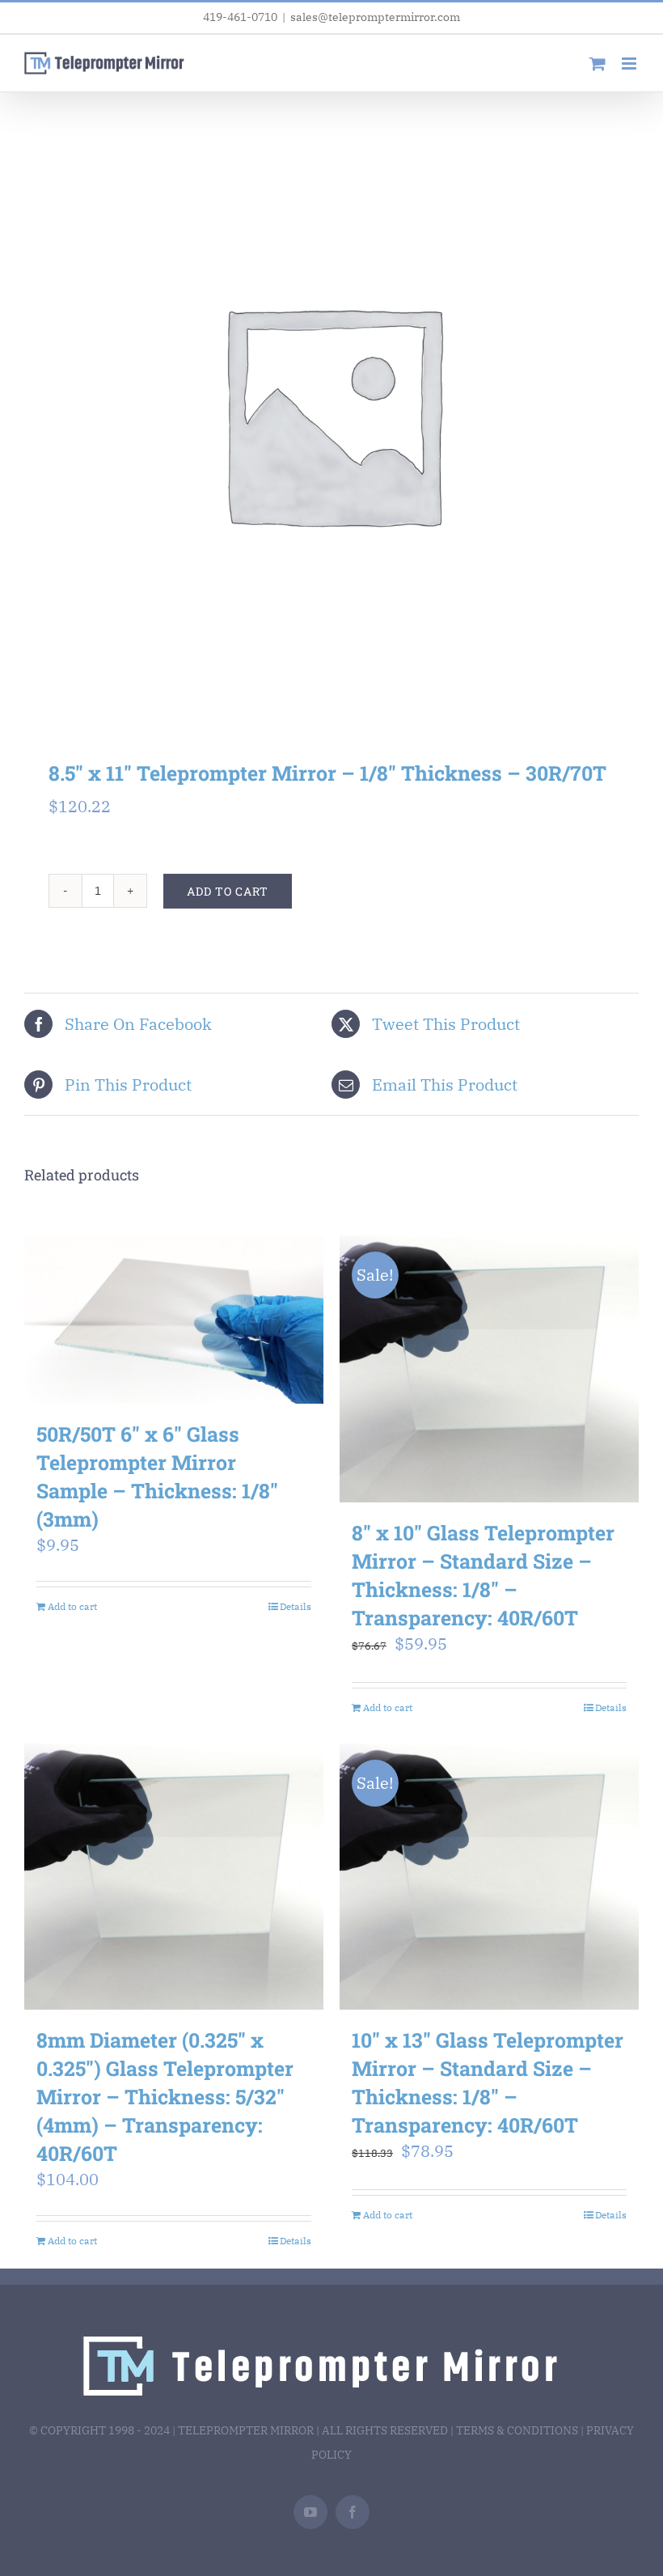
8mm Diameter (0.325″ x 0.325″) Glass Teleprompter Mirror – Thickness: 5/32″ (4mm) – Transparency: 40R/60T (165, 2097)
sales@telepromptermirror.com (375, 17)
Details (296, 1606)
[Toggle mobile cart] (598, 64)
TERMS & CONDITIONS (517, 2430)
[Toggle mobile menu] (630, 64)
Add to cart (228, 891)
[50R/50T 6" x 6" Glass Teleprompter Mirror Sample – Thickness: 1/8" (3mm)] (174, 1320)
